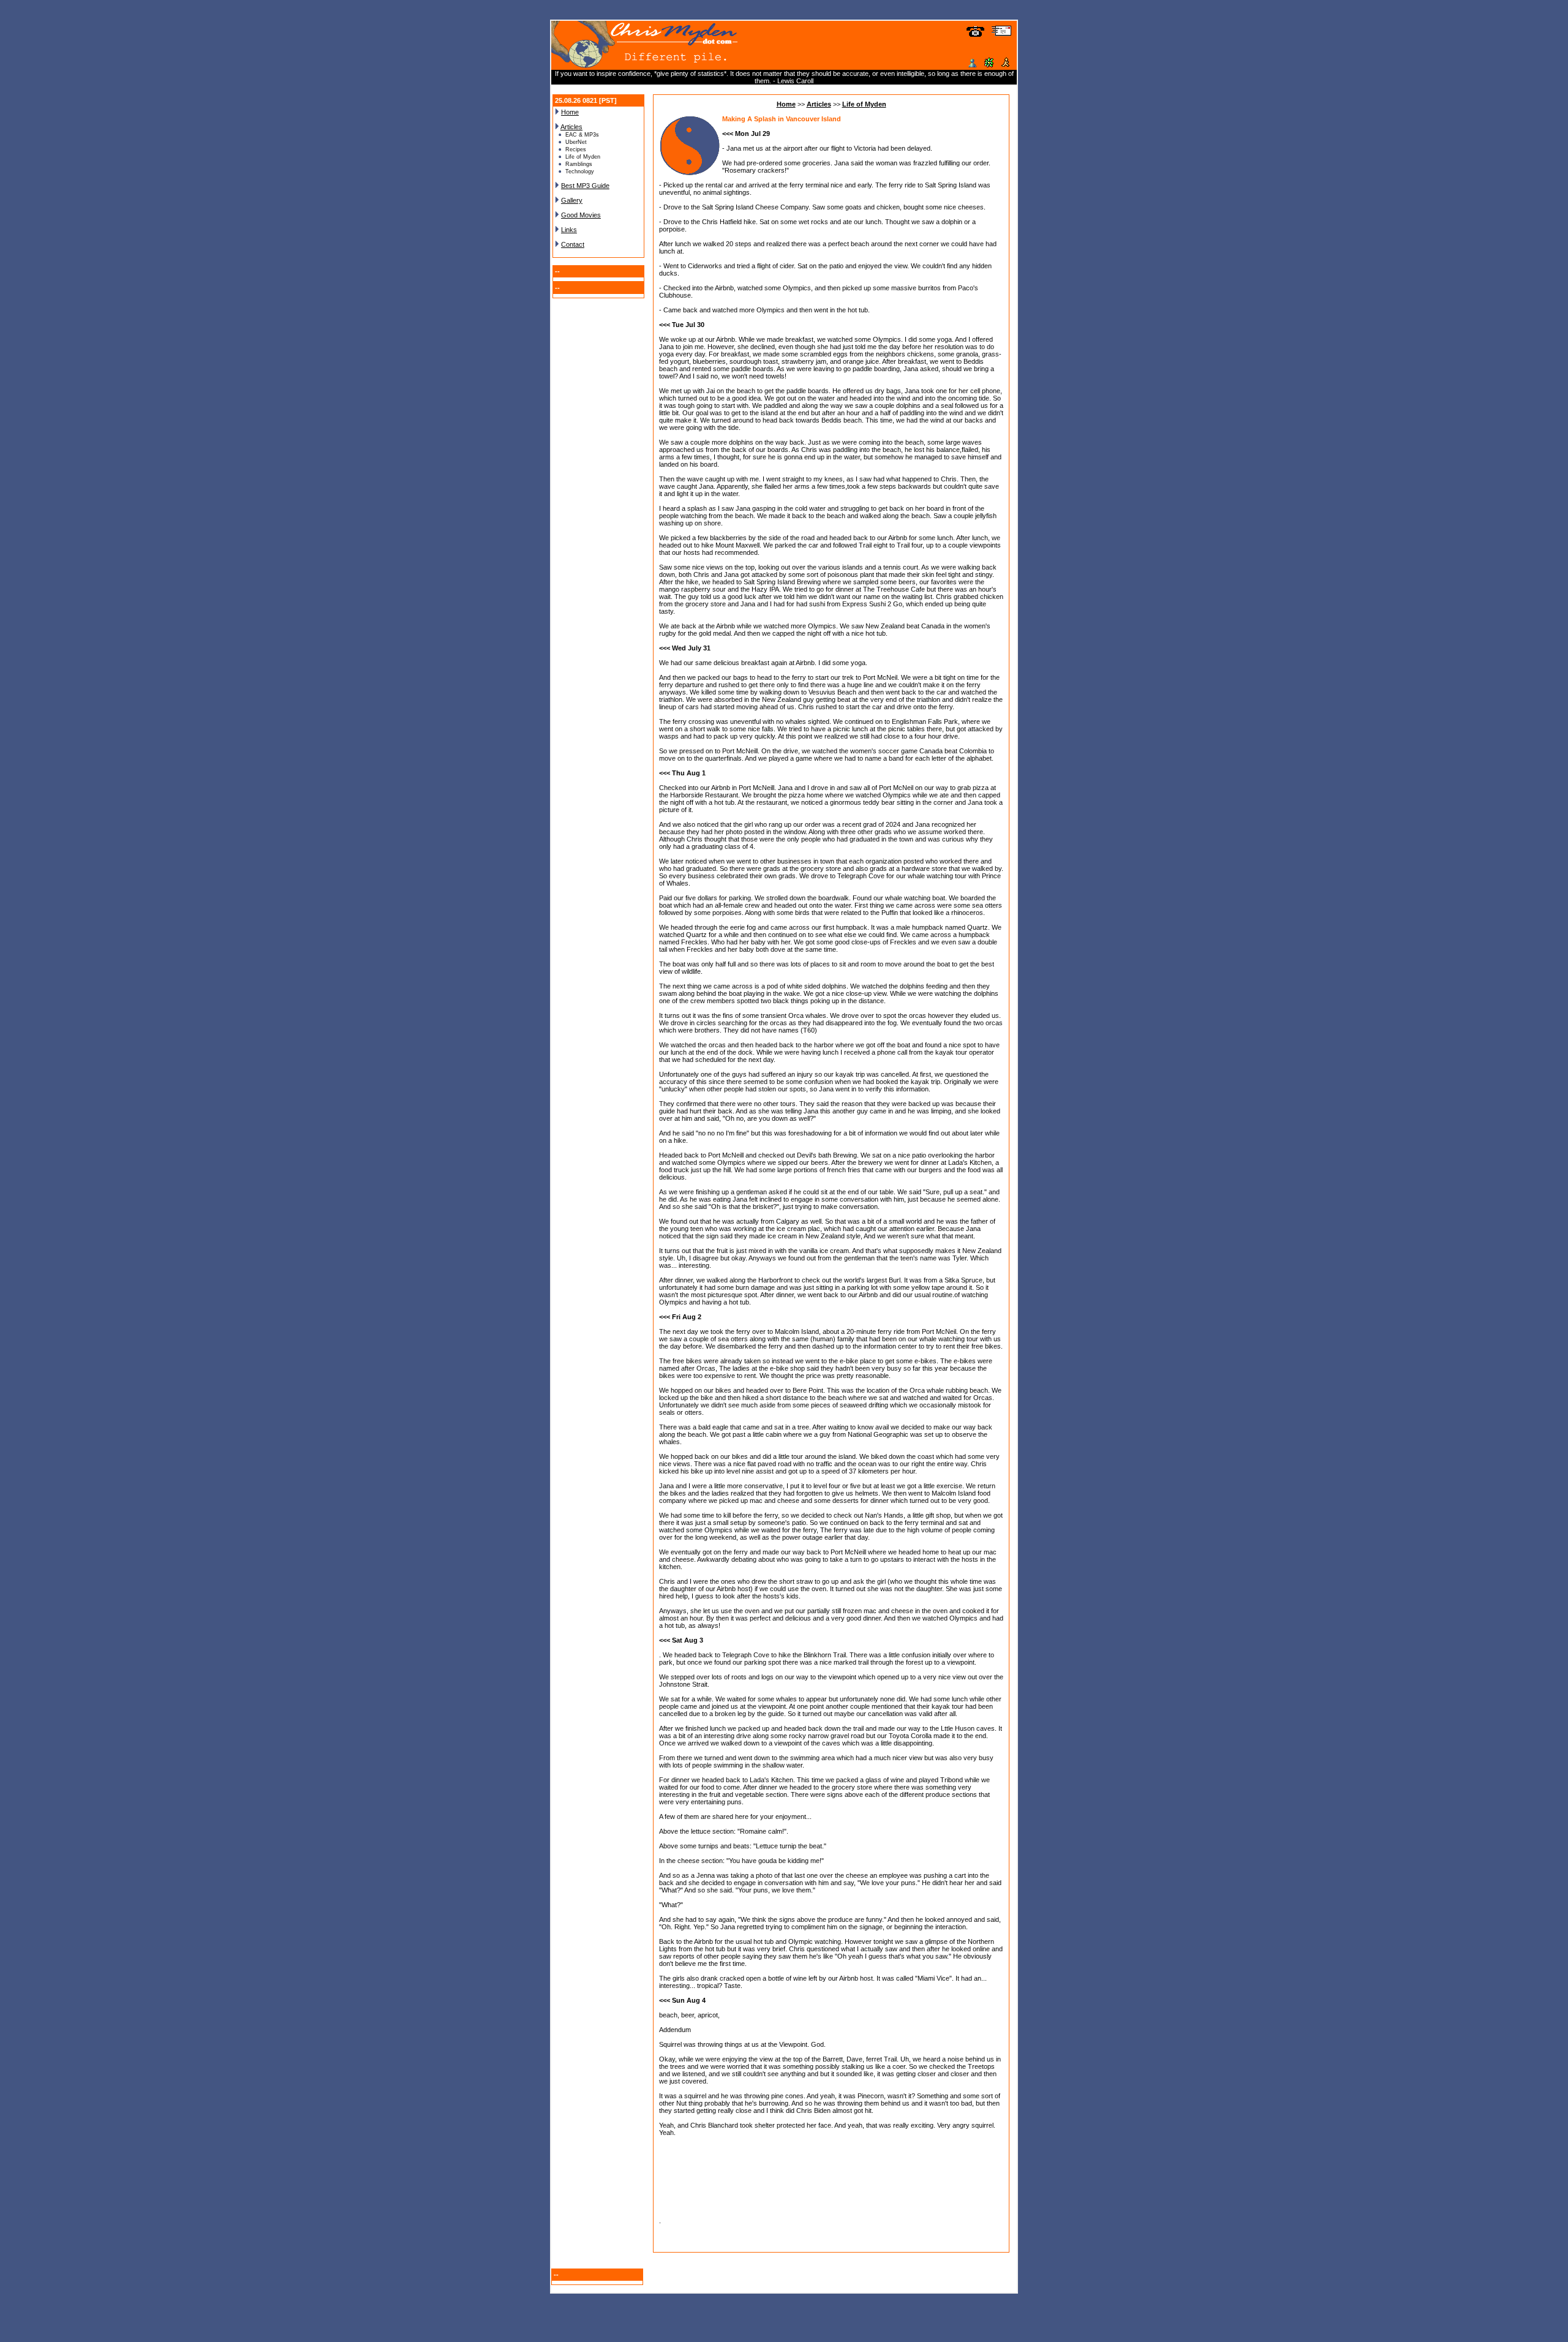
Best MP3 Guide (585, 186)
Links (569, 230)
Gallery (572, 200)
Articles (571, 127)
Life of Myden (864, 104)
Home (570, 112)
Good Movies (581, 215)
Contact (573, 244)
